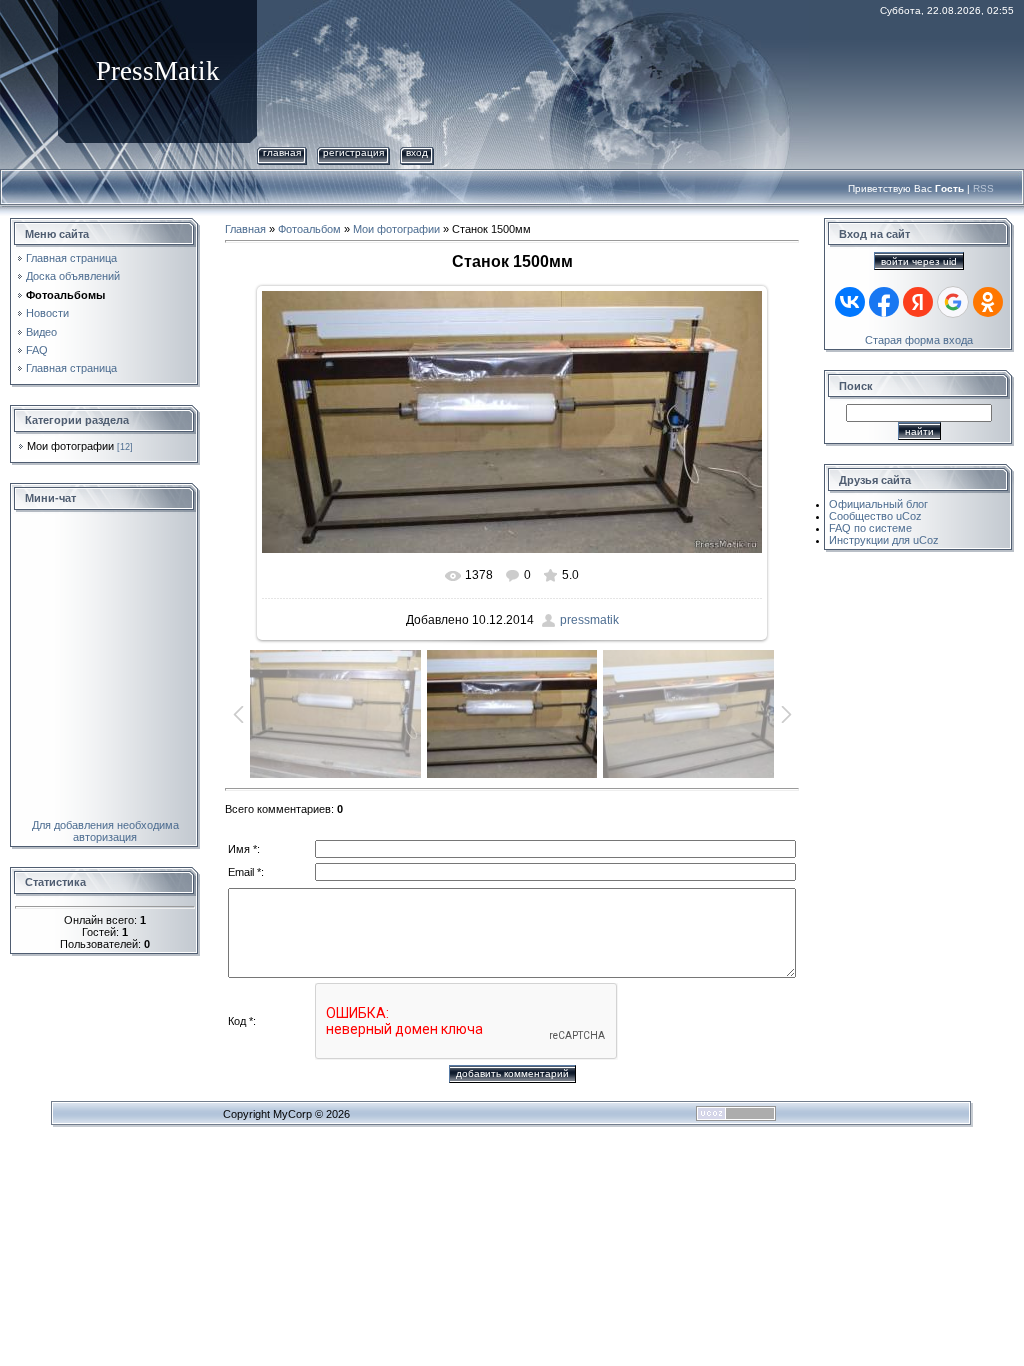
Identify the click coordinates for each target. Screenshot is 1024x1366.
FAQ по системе (870, 528)
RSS (983, 188)
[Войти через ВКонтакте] (850, 302)
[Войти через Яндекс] (918, 302)
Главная (282, 152)
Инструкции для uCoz (884, 540)
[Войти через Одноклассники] (988, 302)
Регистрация (353, 152)
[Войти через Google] (953, 302)
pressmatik (589, 620)
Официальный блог (878, 504)
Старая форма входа (919, 340)
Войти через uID (919, 261)
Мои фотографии (70, 446)
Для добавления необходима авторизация (105, 831)
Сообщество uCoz (875, 516)
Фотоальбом (309, 229)
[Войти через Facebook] (884, 302)
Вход (417, 152)
